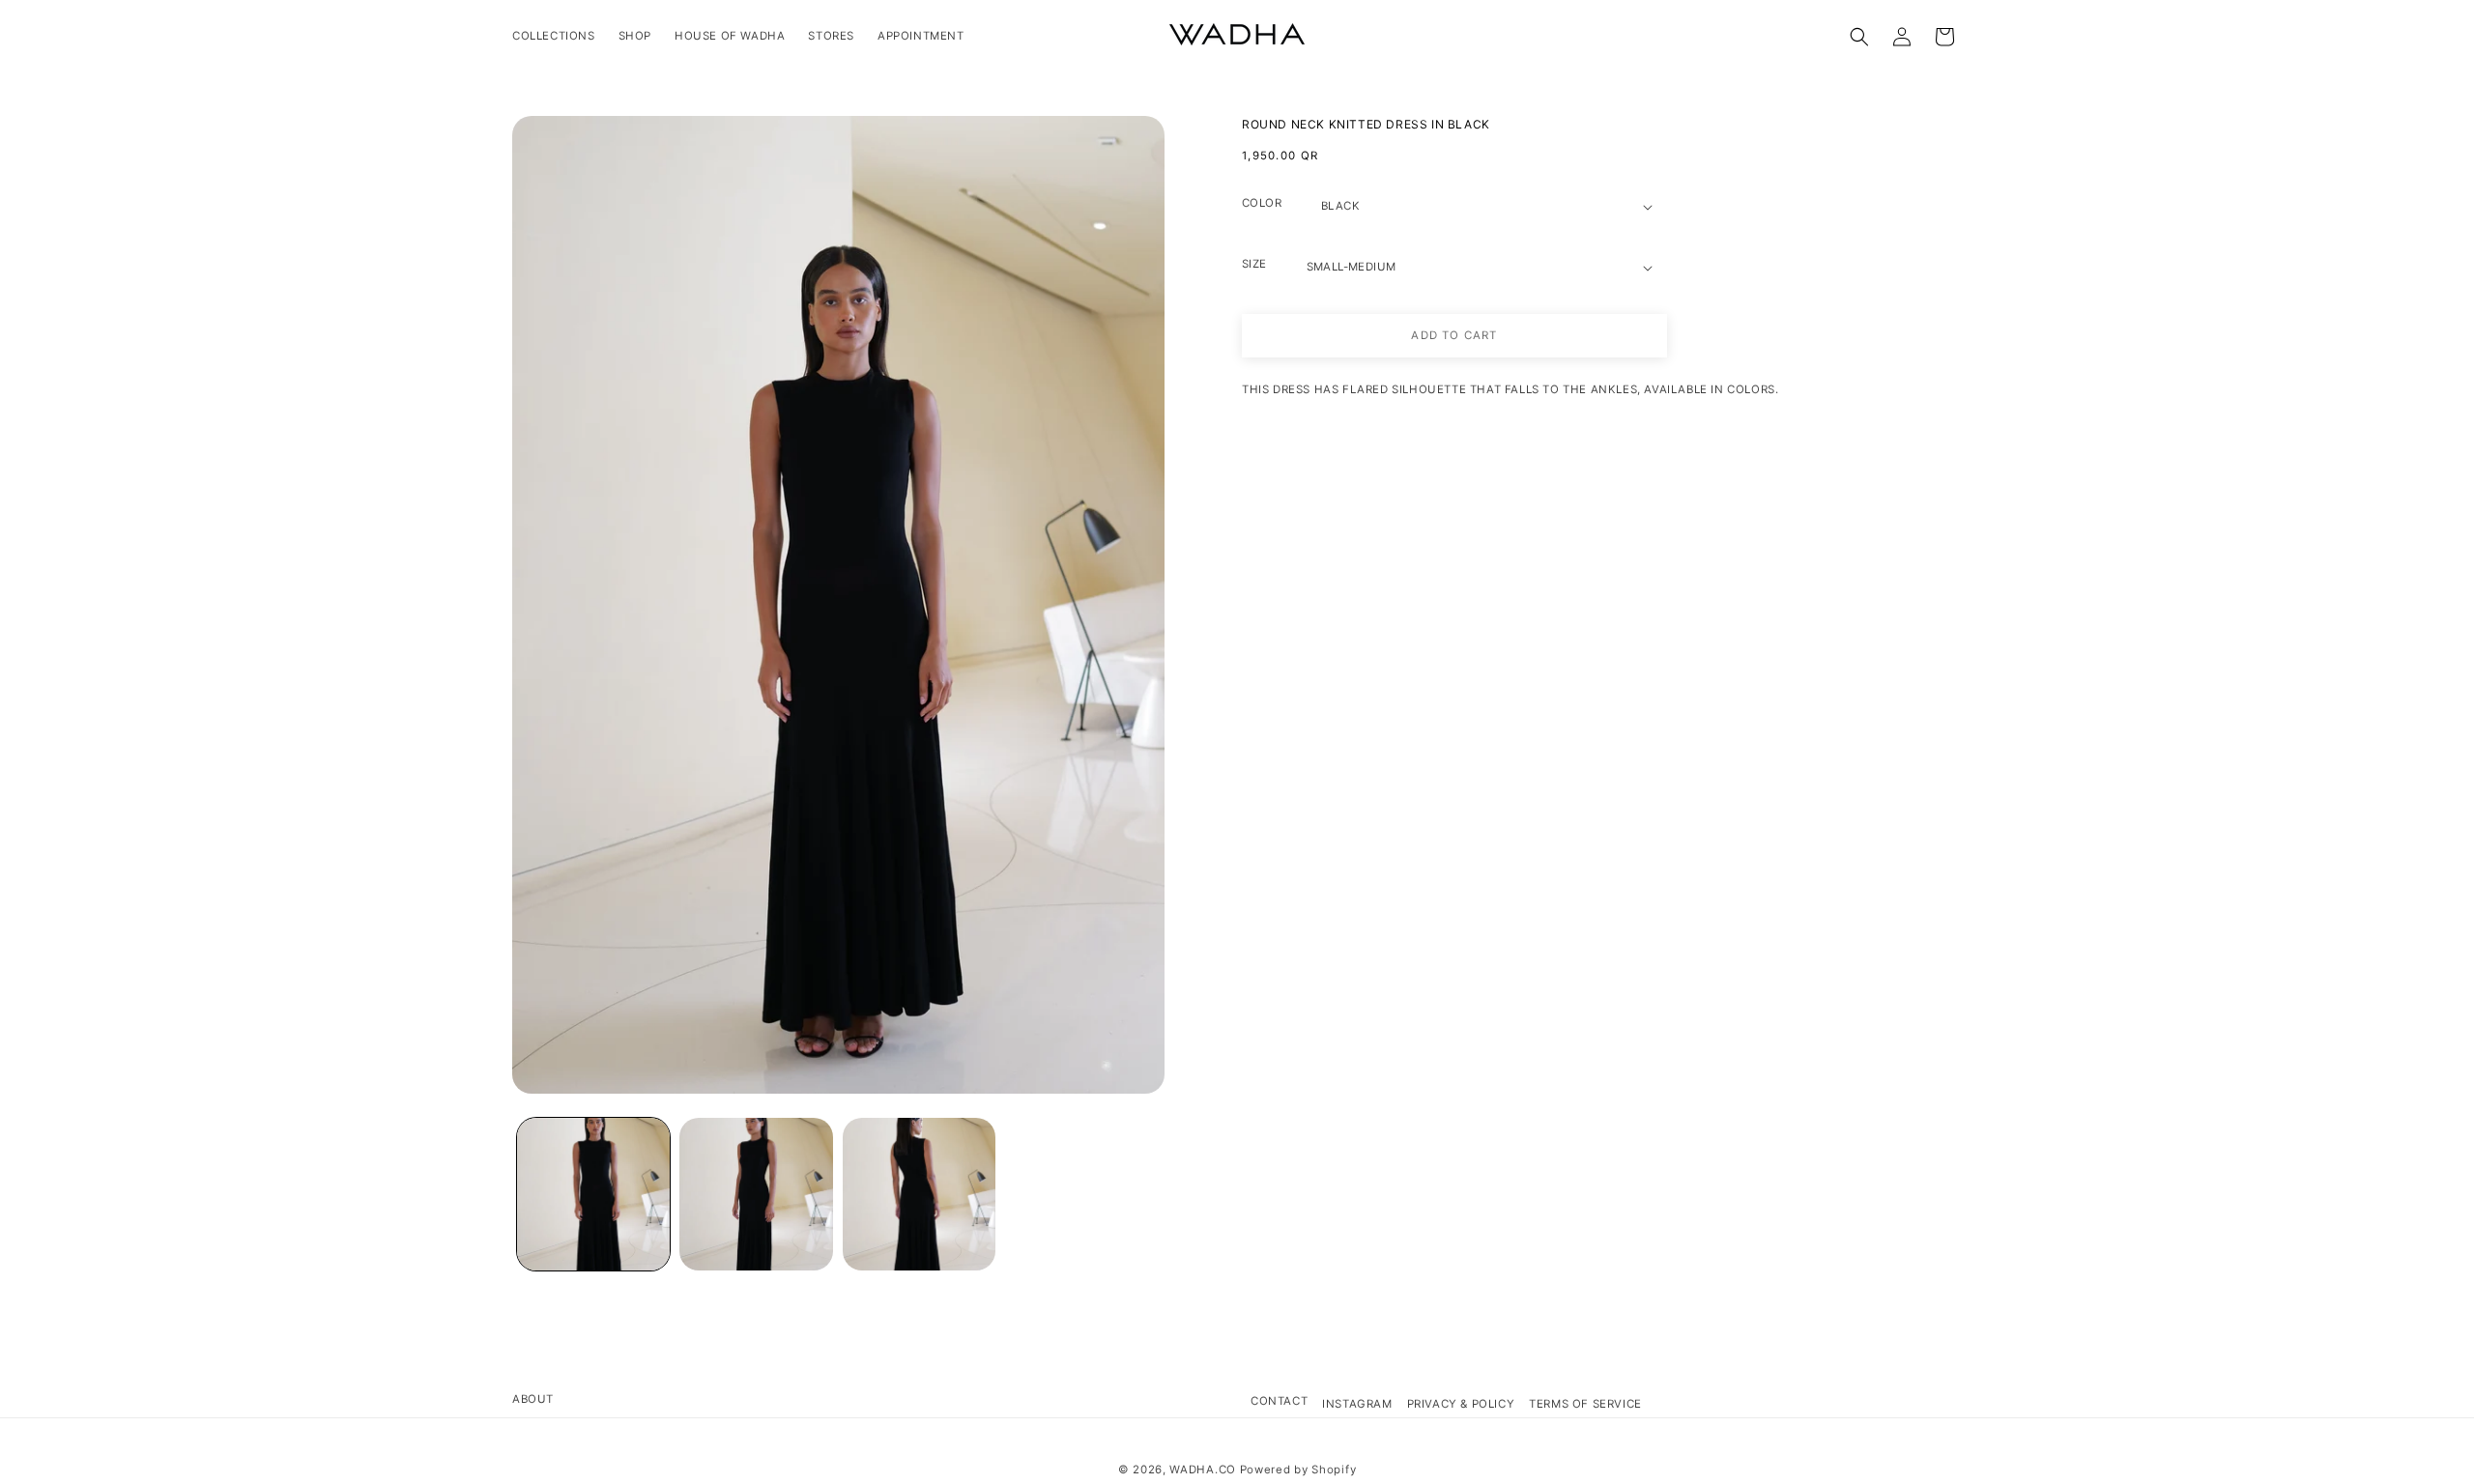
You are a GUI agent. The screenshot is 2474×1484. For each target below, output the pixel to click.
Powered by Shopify (1298, 1470)
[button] (1859, 37)
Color (1262, 203)
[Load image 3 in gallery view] (919, 1194)
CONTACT (1279, 1401)
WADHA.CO (1203, 1470)
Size (1254, 264)
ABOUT (533, 1399)
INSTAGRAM (1357, 1404)
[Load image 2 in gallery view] (756, 1194)
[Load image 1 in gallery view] (593, 1194)
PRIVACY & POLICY (1461, 1404)
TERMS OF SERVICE (1585, 1404)
